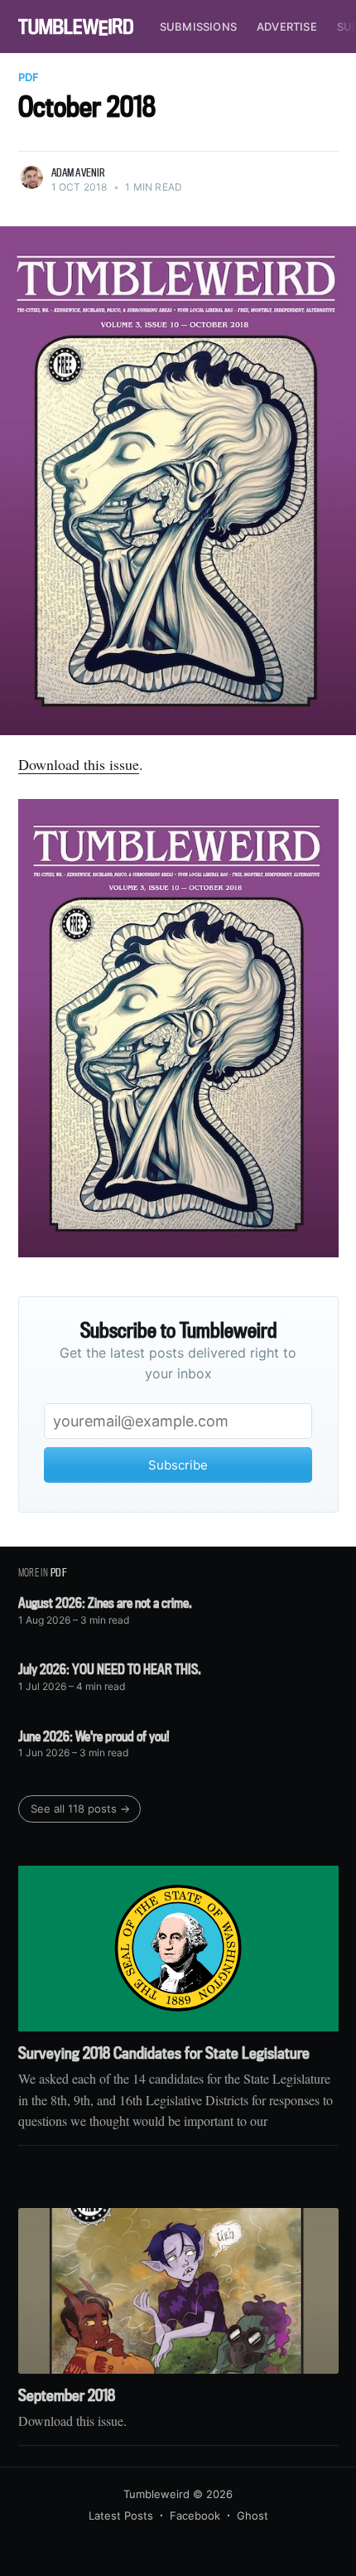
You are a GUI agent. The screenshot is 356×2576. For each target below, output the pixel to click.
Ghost (253, 2515)
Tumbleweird (156, 2494)
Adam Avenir (79, 172)
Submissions (198, 27)
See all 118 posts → (80, 1809)
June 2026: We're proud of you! (94, 1736)
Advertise (287, 27)
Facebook (195, 2515)
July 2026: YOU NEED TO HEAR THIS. (110, 1669)
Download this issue (79, 764)
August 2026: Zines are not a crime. (105, 1603)
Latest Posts (121, 2515)
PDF (29, 77)
